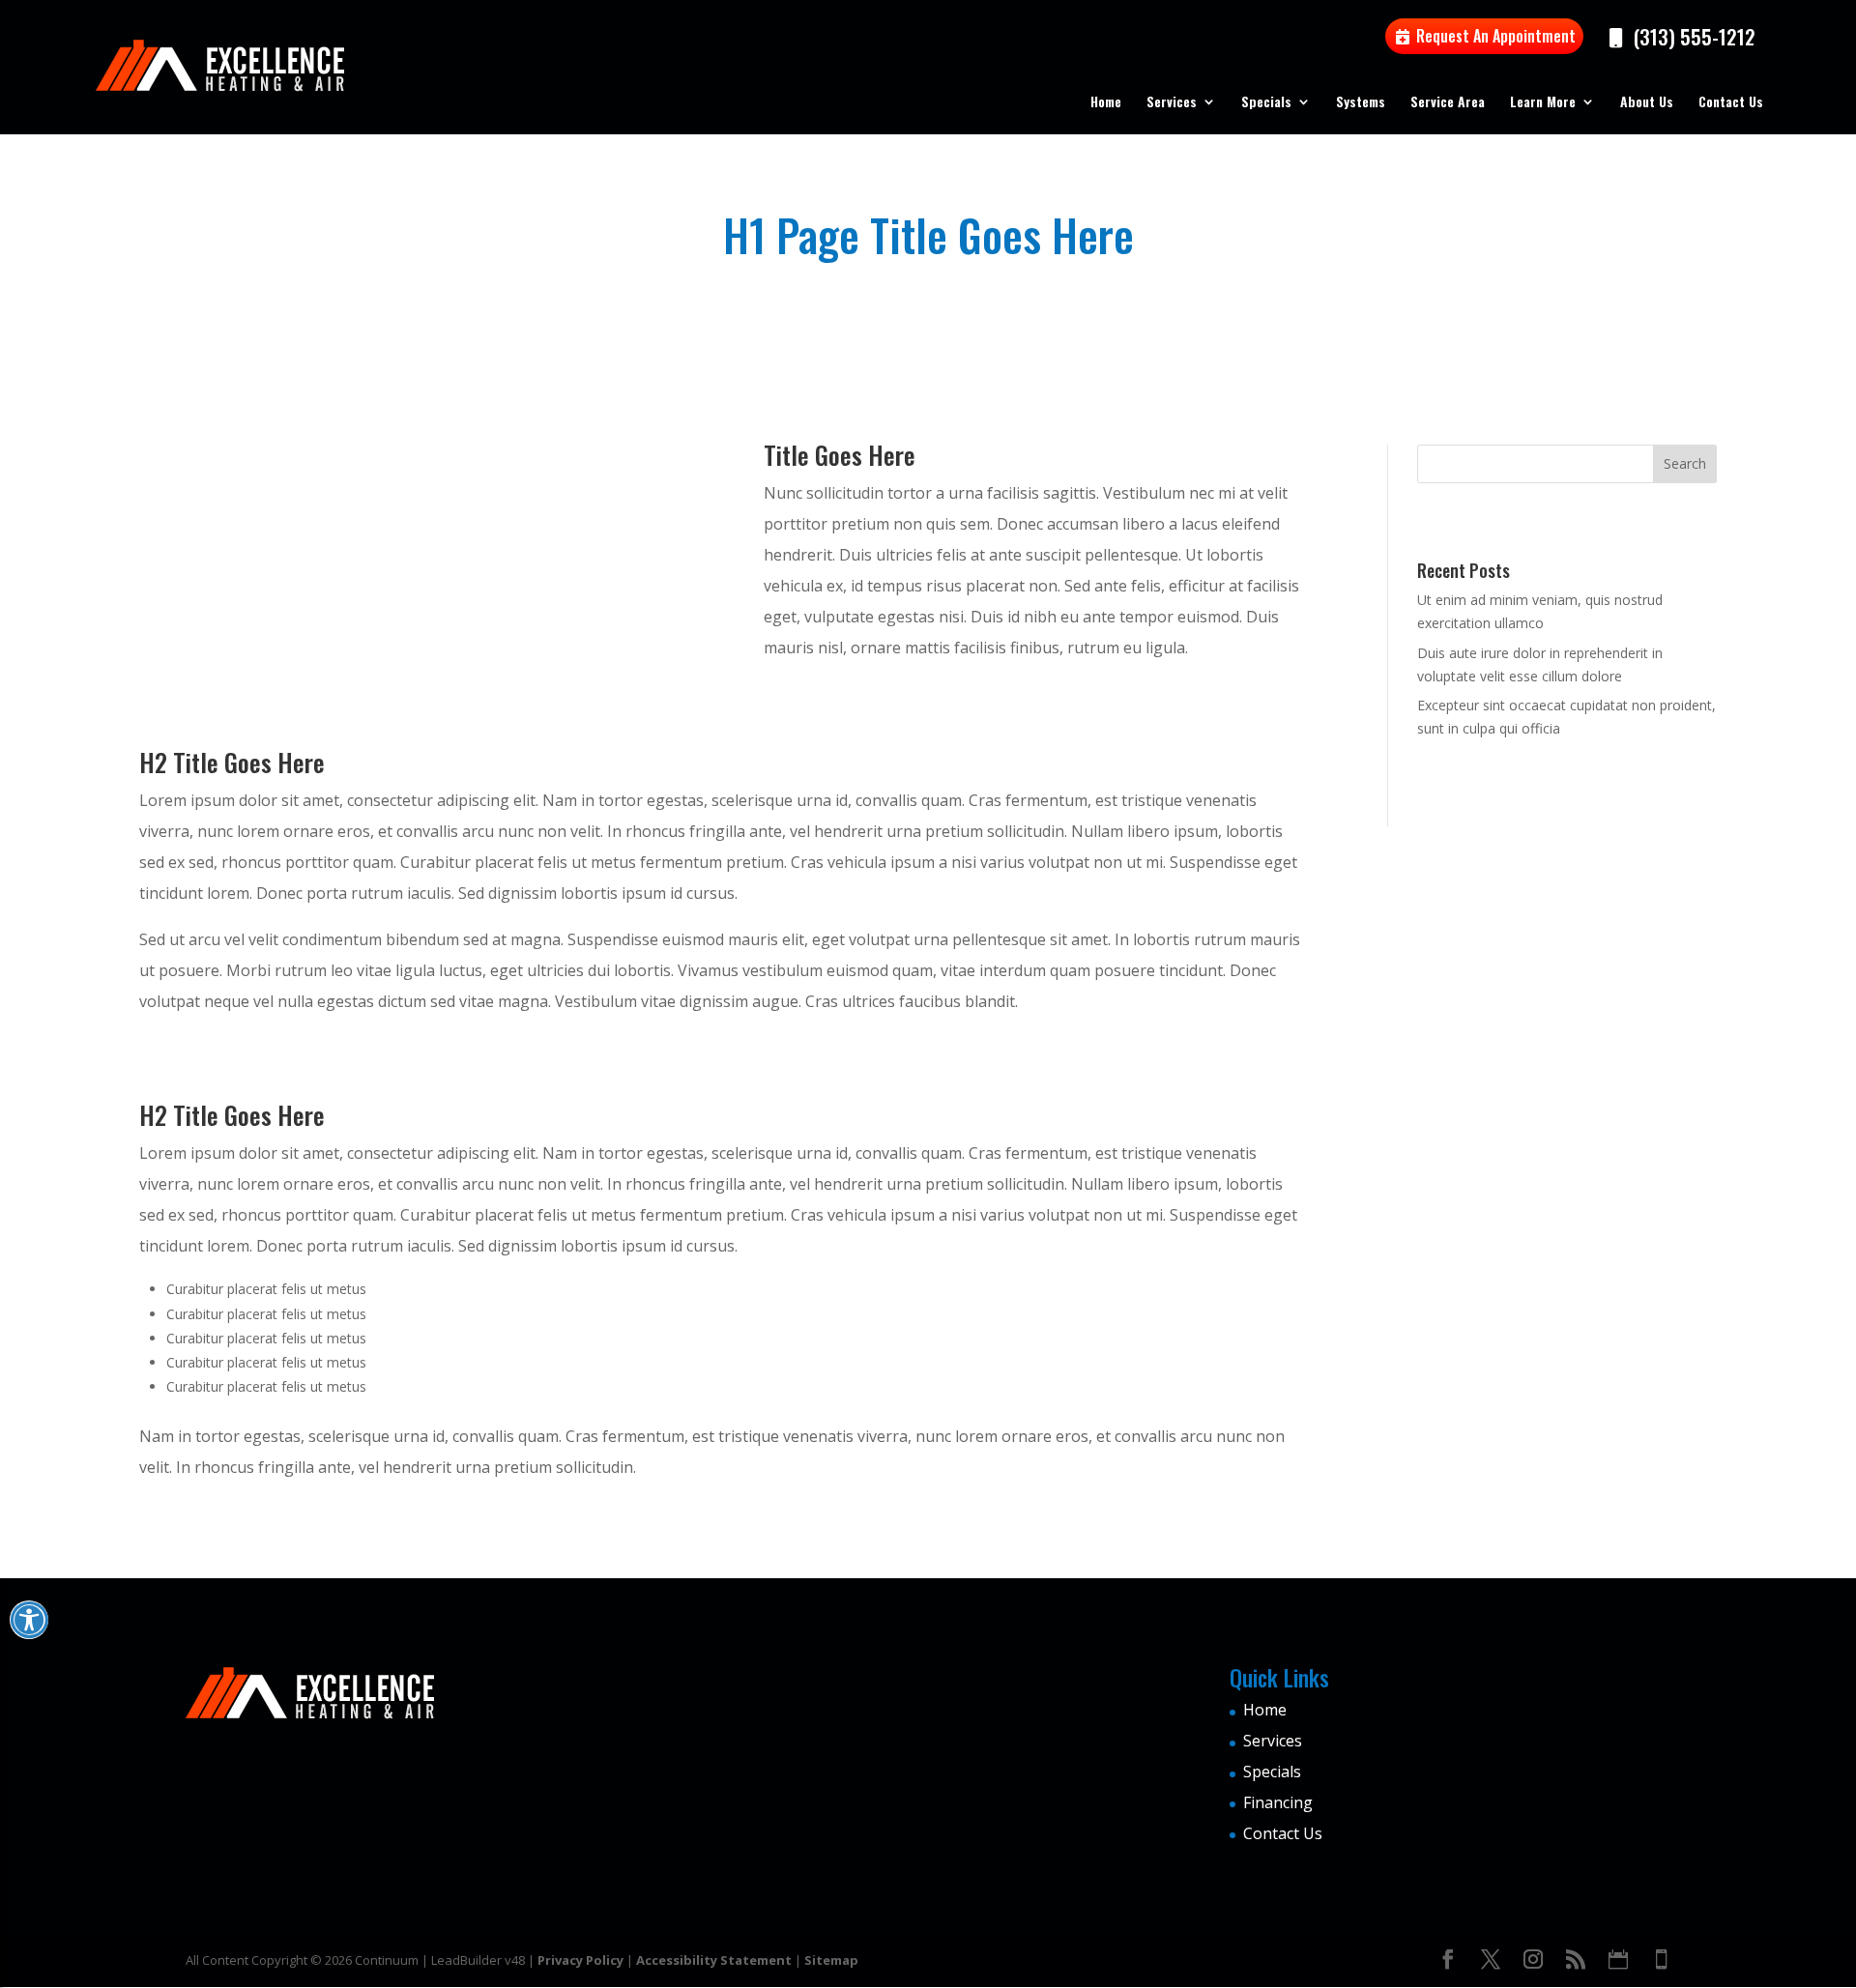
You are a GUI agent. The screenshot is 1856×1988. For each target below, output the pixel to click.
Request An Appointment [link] (1494, 36)
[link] (1448, 1961)
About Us (1647, 103)
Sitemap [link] (831, 1960)
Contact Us (1731, 103)
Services (1172, 103)
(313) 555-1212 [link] (1692, 36)
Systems (1361, 103)
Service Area (1448, 103)
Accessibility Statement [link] (714, 1960)
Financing (1278, 1802)
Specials (1266, 103)
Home (1106, 103)
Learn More (1543, 103)
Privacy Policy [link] (580, 1960)
